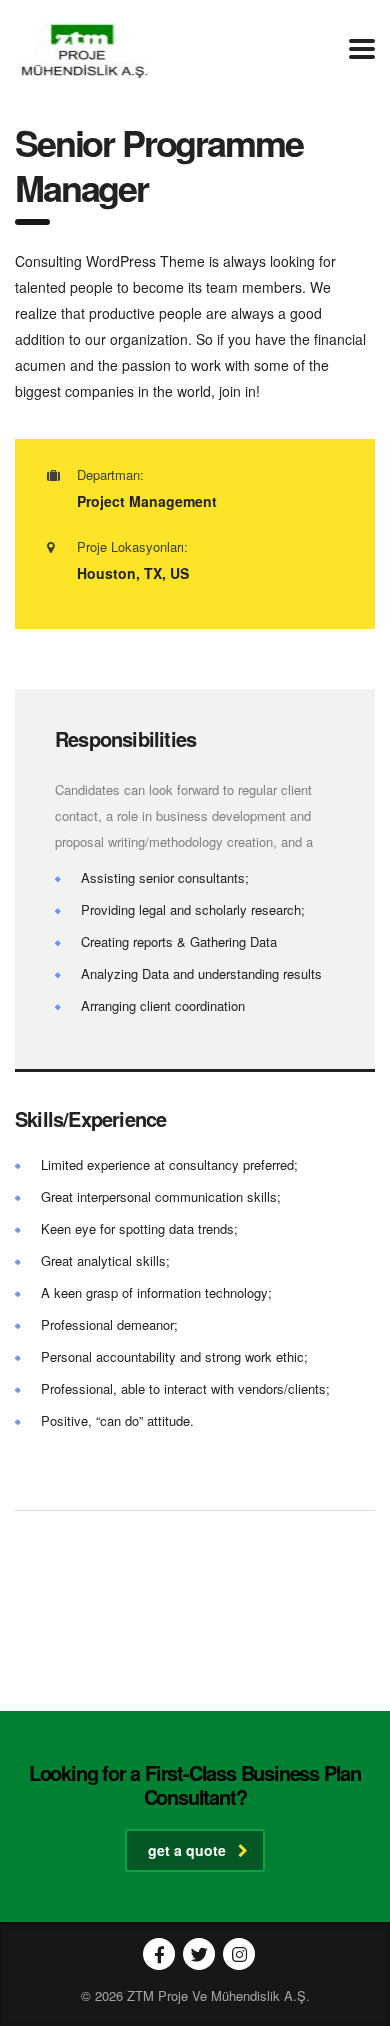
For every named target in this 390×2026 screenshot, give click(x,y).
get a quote (187, 1850)
